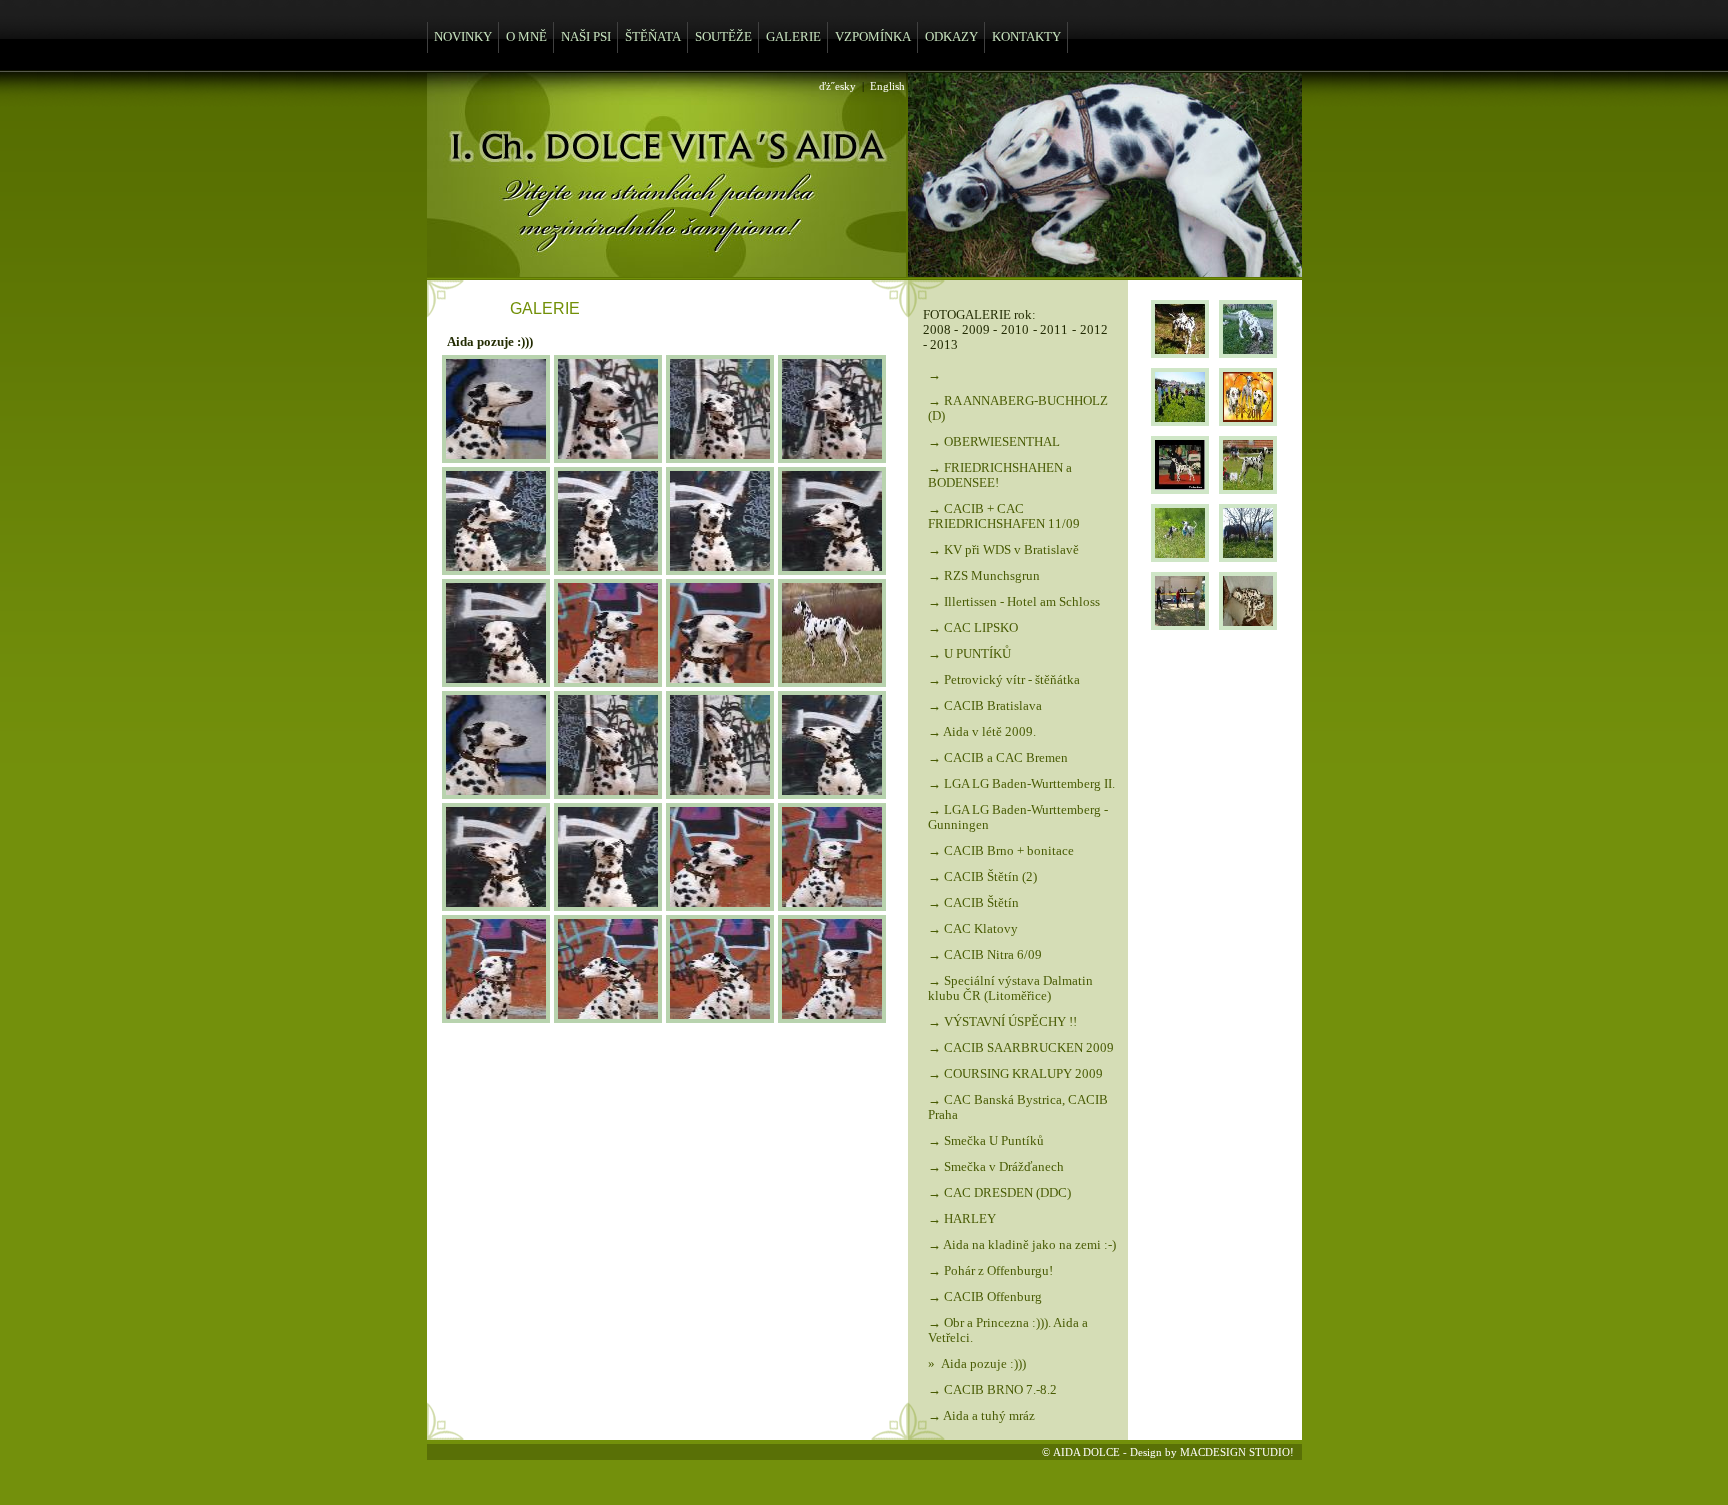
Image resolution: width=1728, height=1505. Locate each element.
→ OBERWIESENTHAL (994, 442)
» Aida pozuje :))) (977, 1364)
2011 (1054, 330)
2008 (937, 330)
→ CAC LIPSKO (973, 628)
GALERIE (793, 37)
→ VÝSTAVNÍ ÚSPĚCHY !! (1002, 1022)
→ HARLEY (962, 1219)
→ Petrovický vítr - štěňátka (1004, 680)
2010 (1015, 330)
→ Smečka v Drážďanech (996, 1167)
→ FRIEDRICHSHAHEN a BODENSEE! (1000, 475)
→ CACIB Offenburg (985, 1297)
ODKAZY (951, 37)
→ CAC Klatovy (973, 929)
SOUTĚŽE (723, 37)
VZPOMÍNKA (873, 37)
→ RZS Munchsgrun (984, 576)
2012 (1094, 330)
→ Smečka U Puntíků (986, 1141)
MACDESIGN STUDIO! (1237, 1452)
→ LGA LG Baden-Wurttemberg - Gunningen (1018, 817)
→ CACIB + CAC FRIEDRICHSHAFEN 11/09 (1004, 516)
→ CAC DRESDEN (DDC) (999, 1193)
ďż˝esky (837, 86)
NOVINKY (463, 37)
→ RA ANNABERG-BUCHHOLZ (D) (1018, 408)
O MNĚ (526, 37)
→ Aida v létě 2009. (982, 732)
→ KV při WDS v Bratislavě (1003, 550)
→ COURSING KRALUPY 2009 (1015, 1074)
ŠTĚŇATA (653, 37)
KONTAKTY (1026, 37)
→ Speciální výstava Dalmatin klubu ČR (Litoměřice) (1010, 988)
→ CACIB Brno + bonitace (1001, 851)
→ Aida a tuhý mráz (981, 1416)
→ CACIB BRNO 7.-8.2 (992, 1390)
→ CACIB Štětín (973, 903)
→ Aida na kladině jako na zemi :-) (1022, 1245)
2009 (976, 330)
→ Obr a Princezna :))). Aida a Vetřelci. (1008, 1330)
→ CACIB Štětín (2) (982, 877)
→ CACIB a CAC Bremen (998, 758)
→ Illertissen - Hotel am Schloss (1014, 602)
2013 (944, 345)
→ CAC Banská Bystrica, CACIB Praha (1018, 1107)
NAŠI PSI (586, 37)
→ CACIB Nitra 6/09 (985, 955)
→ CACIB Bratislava (985, 706)
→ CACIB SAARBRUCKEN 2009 (1021, 1048)
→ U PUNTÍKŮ (969, 654)
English (887, 86)
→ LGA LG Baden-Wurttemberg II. (1021, 784)
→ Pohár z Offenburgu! (990, 1271)
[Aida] (496, 457)
